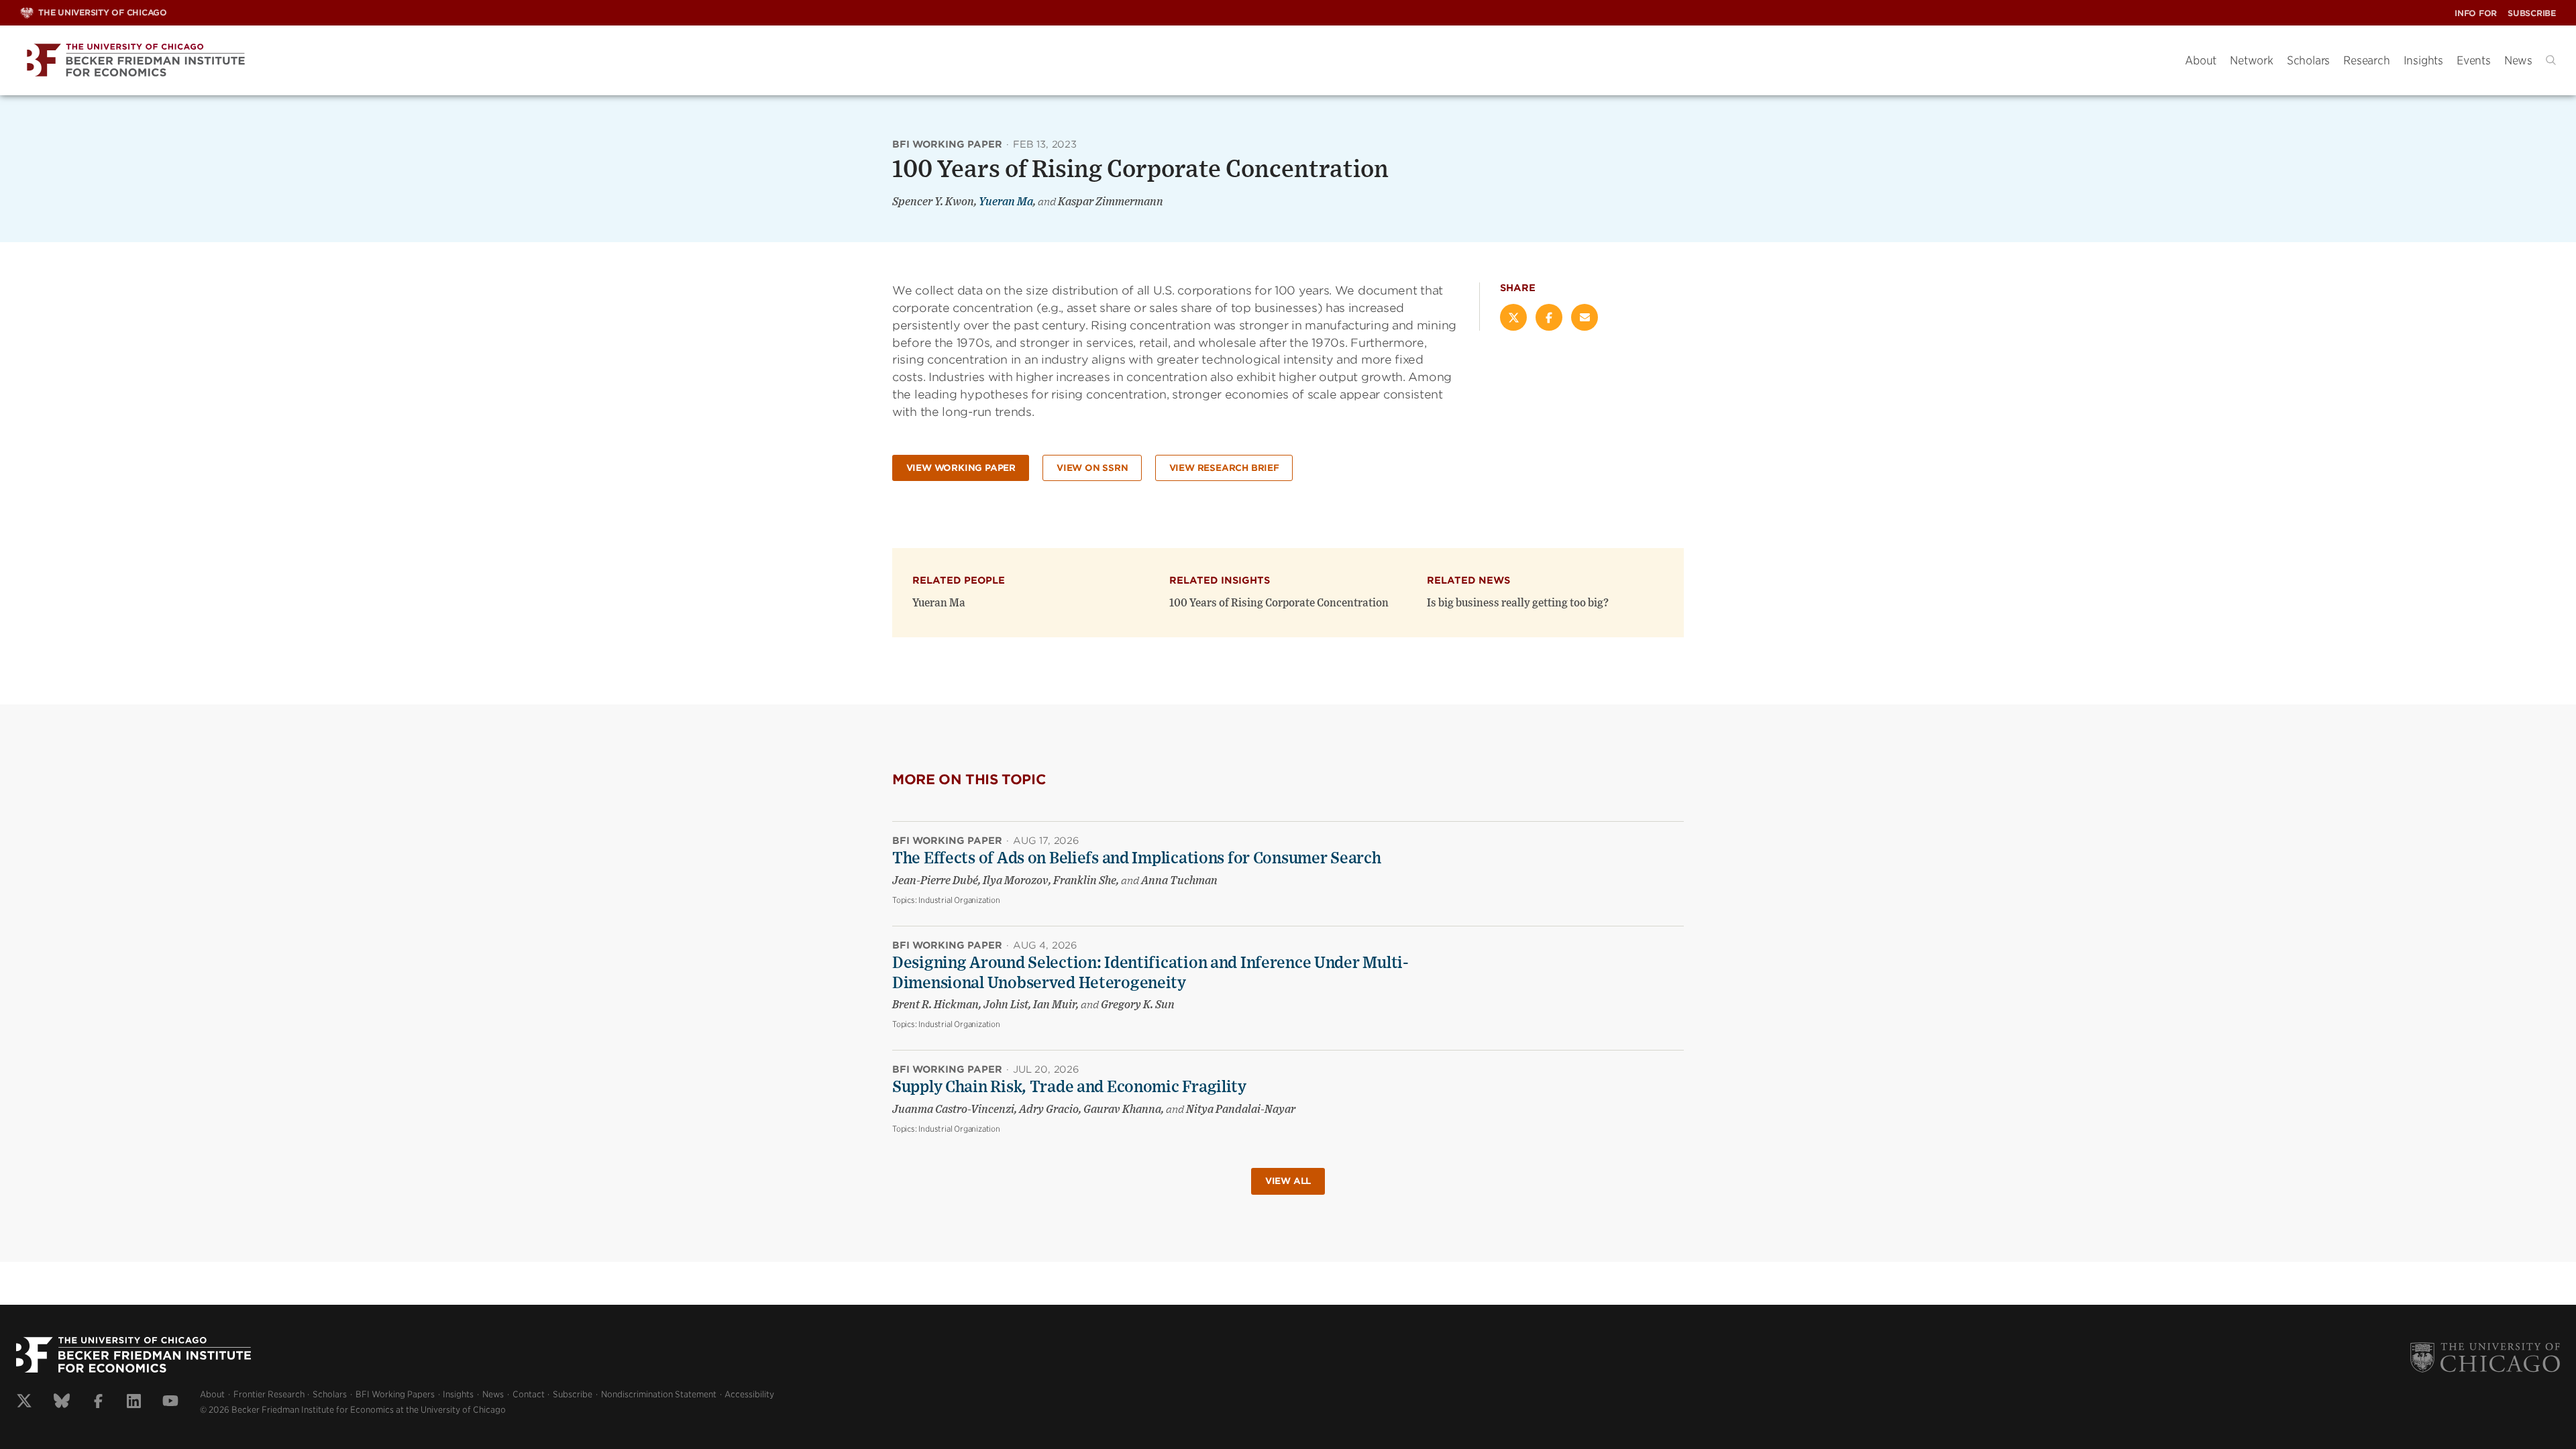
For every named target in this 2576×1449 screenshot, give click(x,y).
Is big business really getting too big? (1518, 603)
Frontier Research (269, 1394)
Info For (2476, 13)
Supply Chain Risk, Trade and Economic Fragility (1069, 1087)
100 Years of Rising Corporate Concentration (1279, 603)
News (2518, 60)
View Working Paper (961, 468)
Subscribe (2532, 13)
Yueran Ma (1006, 202)
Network (2252, 60)
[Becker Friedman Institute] (1092, 61)
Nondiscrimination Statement (659, 1394)
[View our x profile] (24, 1403)
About (2201, 60)
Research (2366, 60)
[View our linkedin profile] (134, 1403)
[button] (2551, 60)
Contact (529, 1394)
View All (1288, 1181)
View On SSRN (1092, 468)
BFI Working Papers (395, 1394)
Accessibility (749, 1394)
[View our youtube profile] (170, 1403)
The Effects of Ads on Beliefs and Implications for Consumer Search (1137, 859)
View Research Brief (1224, 468)
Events (2474, 60)
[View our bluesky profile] (62, 1403)
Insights (2423, 60)
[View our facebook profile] (98, 1403)
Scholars (2308, 60)
